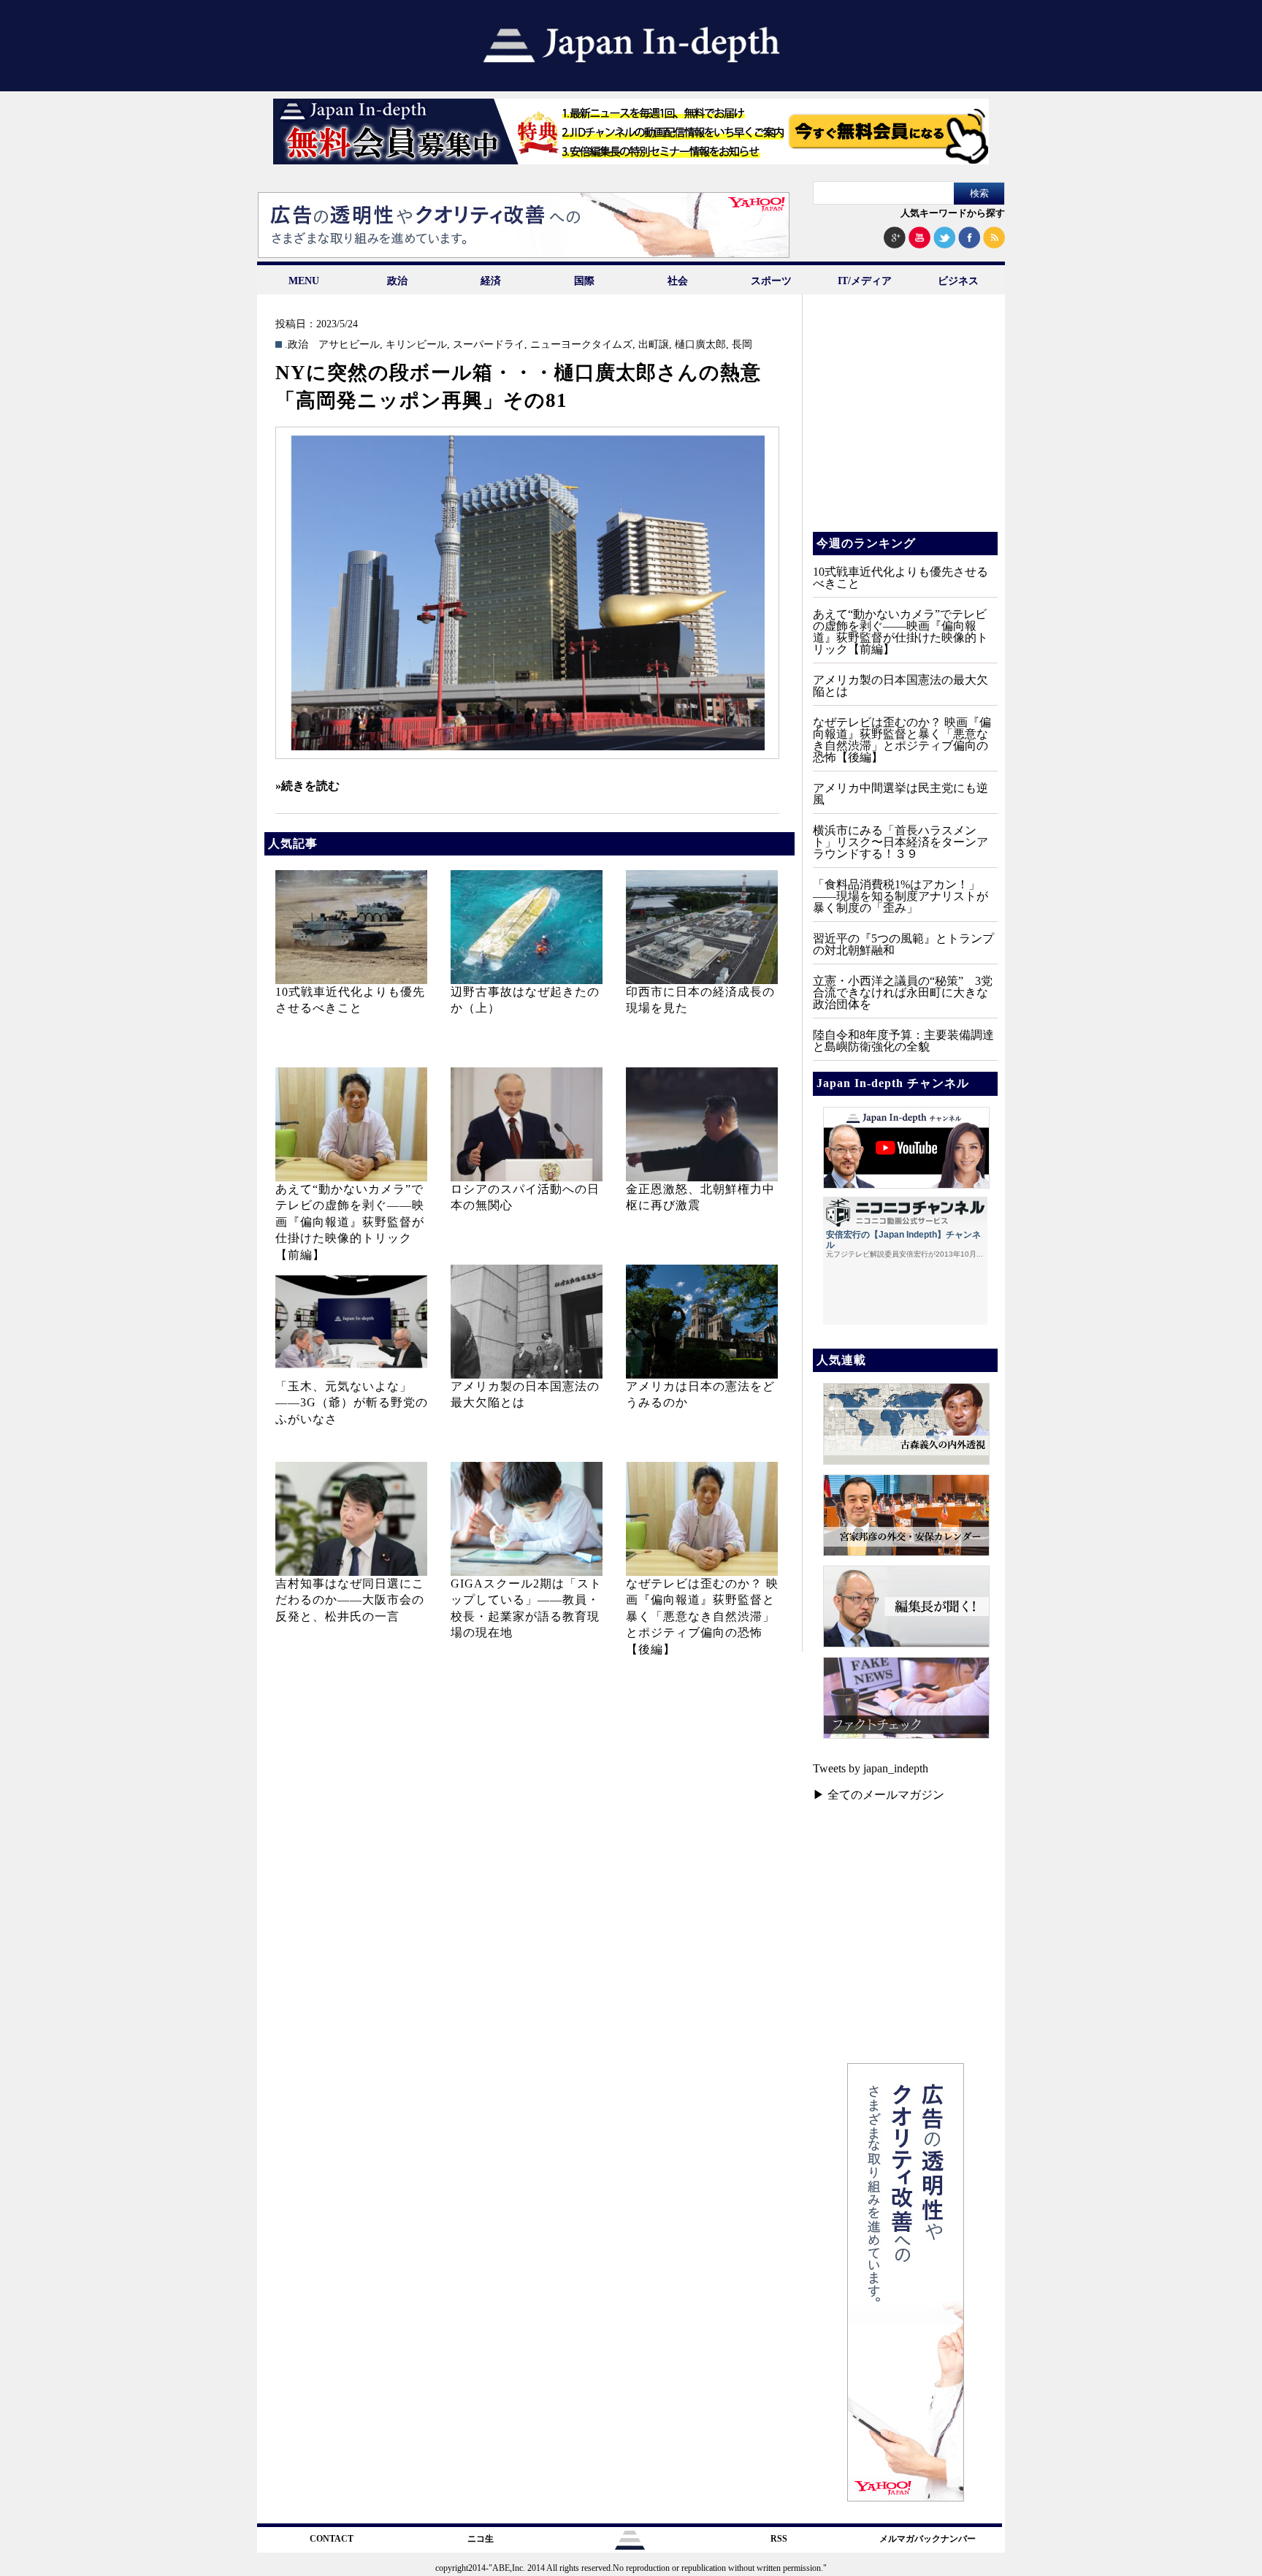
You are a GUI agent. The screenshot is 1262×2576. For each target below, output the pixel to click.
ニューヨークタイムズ (581, 345)
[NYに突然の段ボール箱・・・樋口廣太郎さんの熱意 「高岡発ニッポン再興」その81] (527, 593)
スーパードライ (489, 345)
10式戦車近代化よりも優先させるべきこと (900, 578)
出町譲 (654, 345)
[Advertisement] (904, 424)
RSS (779, 2539)
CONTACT (332, 2539)
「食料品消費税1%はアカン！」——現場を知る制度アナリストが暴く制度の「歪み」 (900, 896)
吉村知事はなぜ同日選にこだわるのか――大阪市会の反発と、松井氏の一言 (350, 1600)
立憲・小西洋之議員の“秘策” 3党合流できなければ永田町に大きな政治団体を (903, 992)
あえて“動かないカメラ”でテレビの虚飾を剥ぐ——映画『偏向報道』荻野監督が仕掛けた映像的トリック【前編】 (350, 1222)
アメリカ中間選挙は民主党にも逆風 (900, 794)
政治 (397, 281)
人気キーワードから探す (953, 213)
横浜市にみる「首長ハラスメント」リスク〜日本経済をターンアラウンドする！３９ (900, 842)
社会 (678, 281)
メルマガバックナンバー (928, 2539)
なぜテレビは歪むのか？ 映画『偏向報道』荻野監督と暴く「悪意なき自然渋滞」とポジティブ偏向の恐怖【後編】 (702, 1616)
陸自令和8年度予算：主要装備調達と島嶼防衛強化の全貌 (903, 1041)
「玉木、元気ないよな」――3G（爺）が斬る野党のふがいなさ (352, 1403)
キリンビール (416, 345)
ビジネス (958, 281)
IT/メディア (865, 281)
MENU (304, 281)
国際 (584, 281)
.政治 (297, 345)
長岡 (742, 345)
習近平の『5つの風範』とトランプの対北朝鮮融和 (903, 944)
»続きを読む (307, 786)
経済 (491, 281)
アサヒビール (349, 345)
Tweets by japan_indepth (871, 1768)
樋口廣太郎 (700, 345)
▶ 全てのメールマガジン (879, 1795)
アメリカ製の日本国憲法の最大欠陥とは (900, 686)
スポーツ (771, 281)
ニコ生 (481, 2539)
